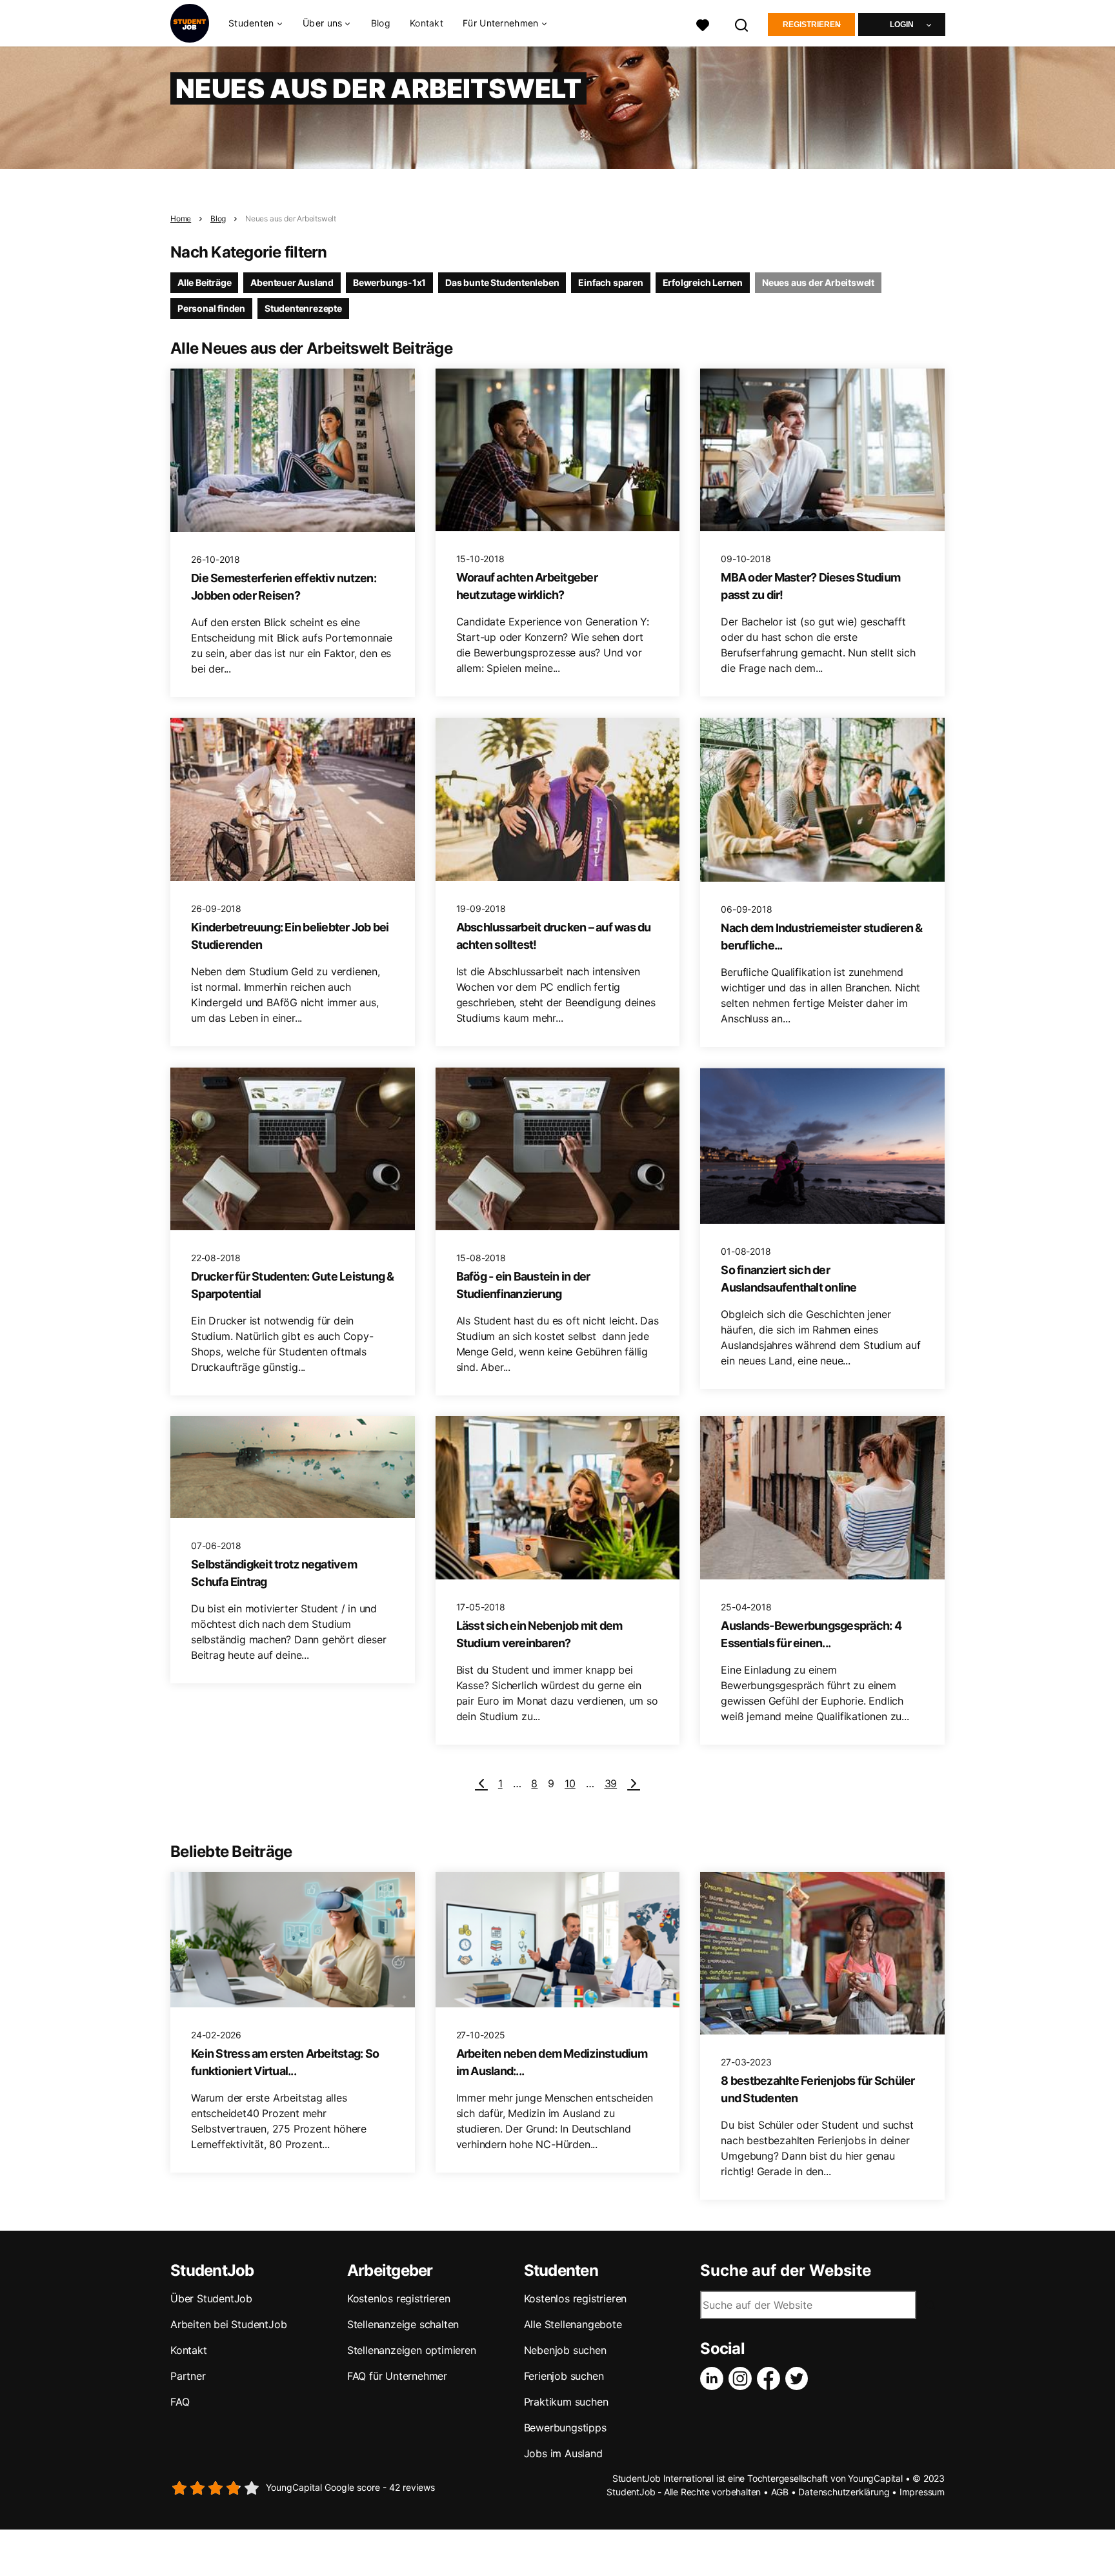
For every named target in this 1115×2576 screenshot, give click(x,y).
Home (181, 218)
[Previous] (481, 1783)
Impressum (922, 2492)
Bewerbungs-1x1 (389, 282)
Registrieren (812, 25)
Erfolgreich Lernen (703, 282)
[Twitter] (799, 2378)
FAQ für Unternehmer (397, 2376)
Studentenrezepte (303, 308)
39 (611, 1783)
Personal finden (211, 308)
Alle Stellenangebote (573, 2324)
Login (902, 25)
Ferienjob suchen (564, 2376)
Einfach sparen (610, 282)
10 (570, 1783)
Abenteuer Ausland (292, 282)
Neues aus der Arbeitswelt (291, 218)
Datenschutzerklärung (844, 2492)
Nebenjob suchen (565, 2350)
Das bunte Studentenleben (502, 282)
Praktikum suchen (566, 2402)
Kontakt (427, 23)
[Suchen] (742, 24)
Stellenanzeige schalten (403, 2324)
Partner (188, 2376)
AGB (780, 2492)
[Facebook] (771, 2378)
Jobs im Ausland (563, 2453)
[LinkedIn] (714, 2378)
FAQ (180, 2402)
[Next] (634, 1783)
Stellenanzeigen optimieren (412, 2350)
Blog (381, 23)
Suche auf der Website (786, 2271)
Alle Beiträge (204, 282)
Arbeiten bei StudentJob (228, 2324)
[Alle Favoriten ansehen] (703, 24)
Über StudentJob (211, 2298)
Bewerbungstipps (565, 2428)
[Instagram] (743, 2378)
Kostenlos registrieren (399, 2298)
